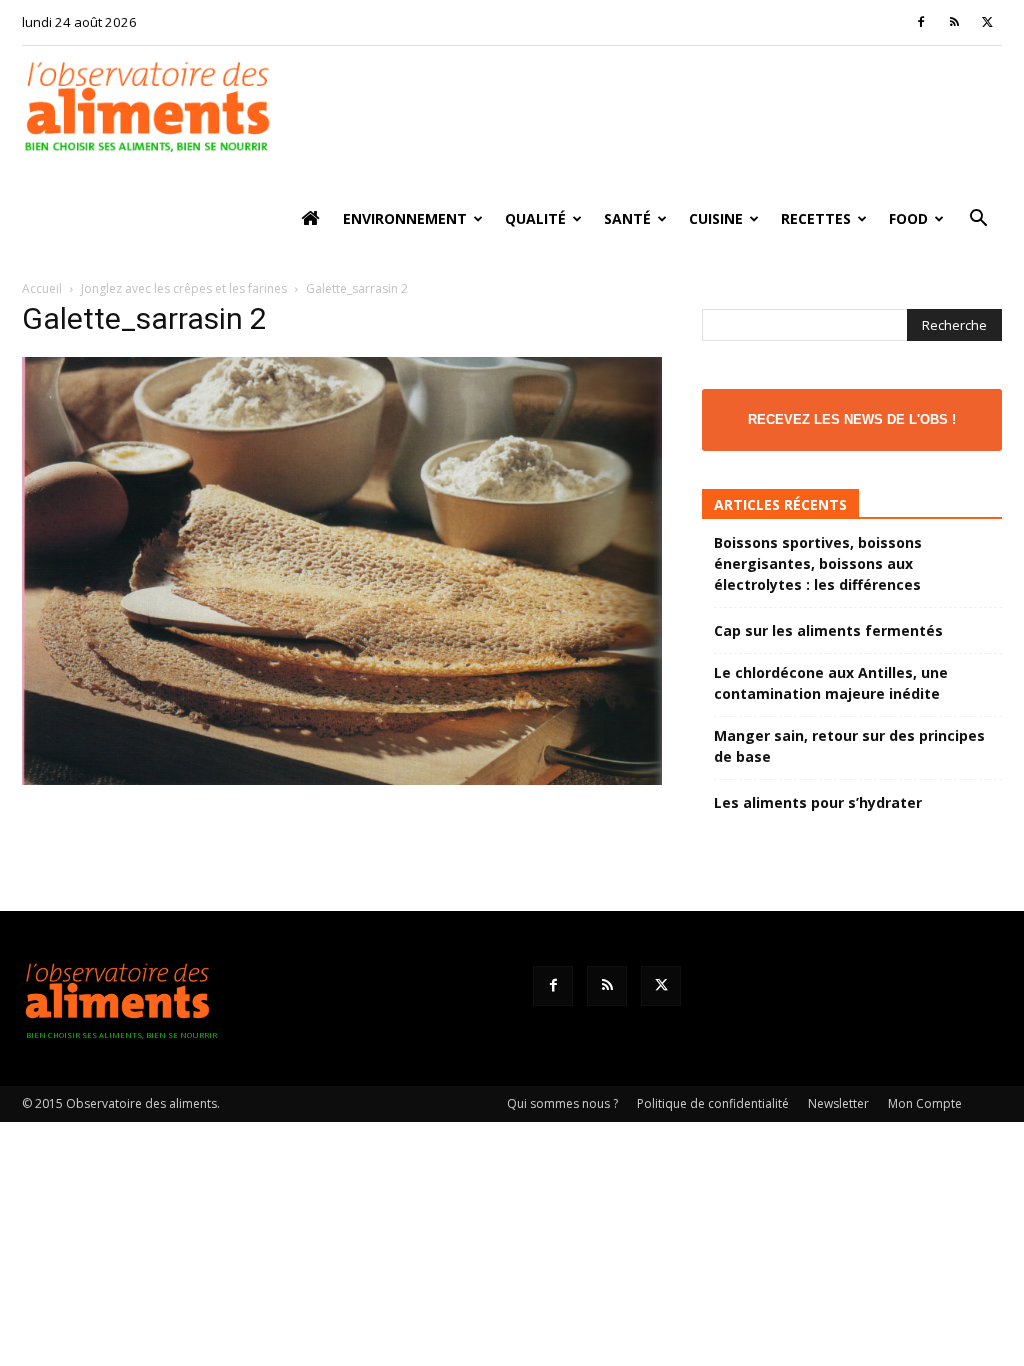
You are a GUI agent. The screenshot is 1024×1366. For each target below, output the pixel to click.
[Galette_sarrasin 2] (342, 779)
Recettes (816, 218)
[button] (978, 220)
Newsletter (838, 1103)
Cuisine (716, 218)
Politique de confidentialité (713, 1103)
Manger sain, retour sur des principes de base (849, 746)
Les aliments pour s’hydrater (818, 802)
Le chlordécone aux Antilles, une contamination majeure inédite (831, 683)
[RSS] (954, 22)
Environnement (405, 218)
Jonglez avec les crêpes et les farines (184, 288)
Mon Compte (925, 1103)
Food (908, 218)
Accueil (42, 288)
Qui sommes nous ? (562, 1103)
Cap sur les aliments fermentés (828, 630)
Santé (627, 218)
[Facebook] (921, 22)
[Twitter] (987, 22)
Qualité (535, 218)
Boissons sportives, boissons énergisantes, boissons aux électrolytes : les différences (818, 563)
